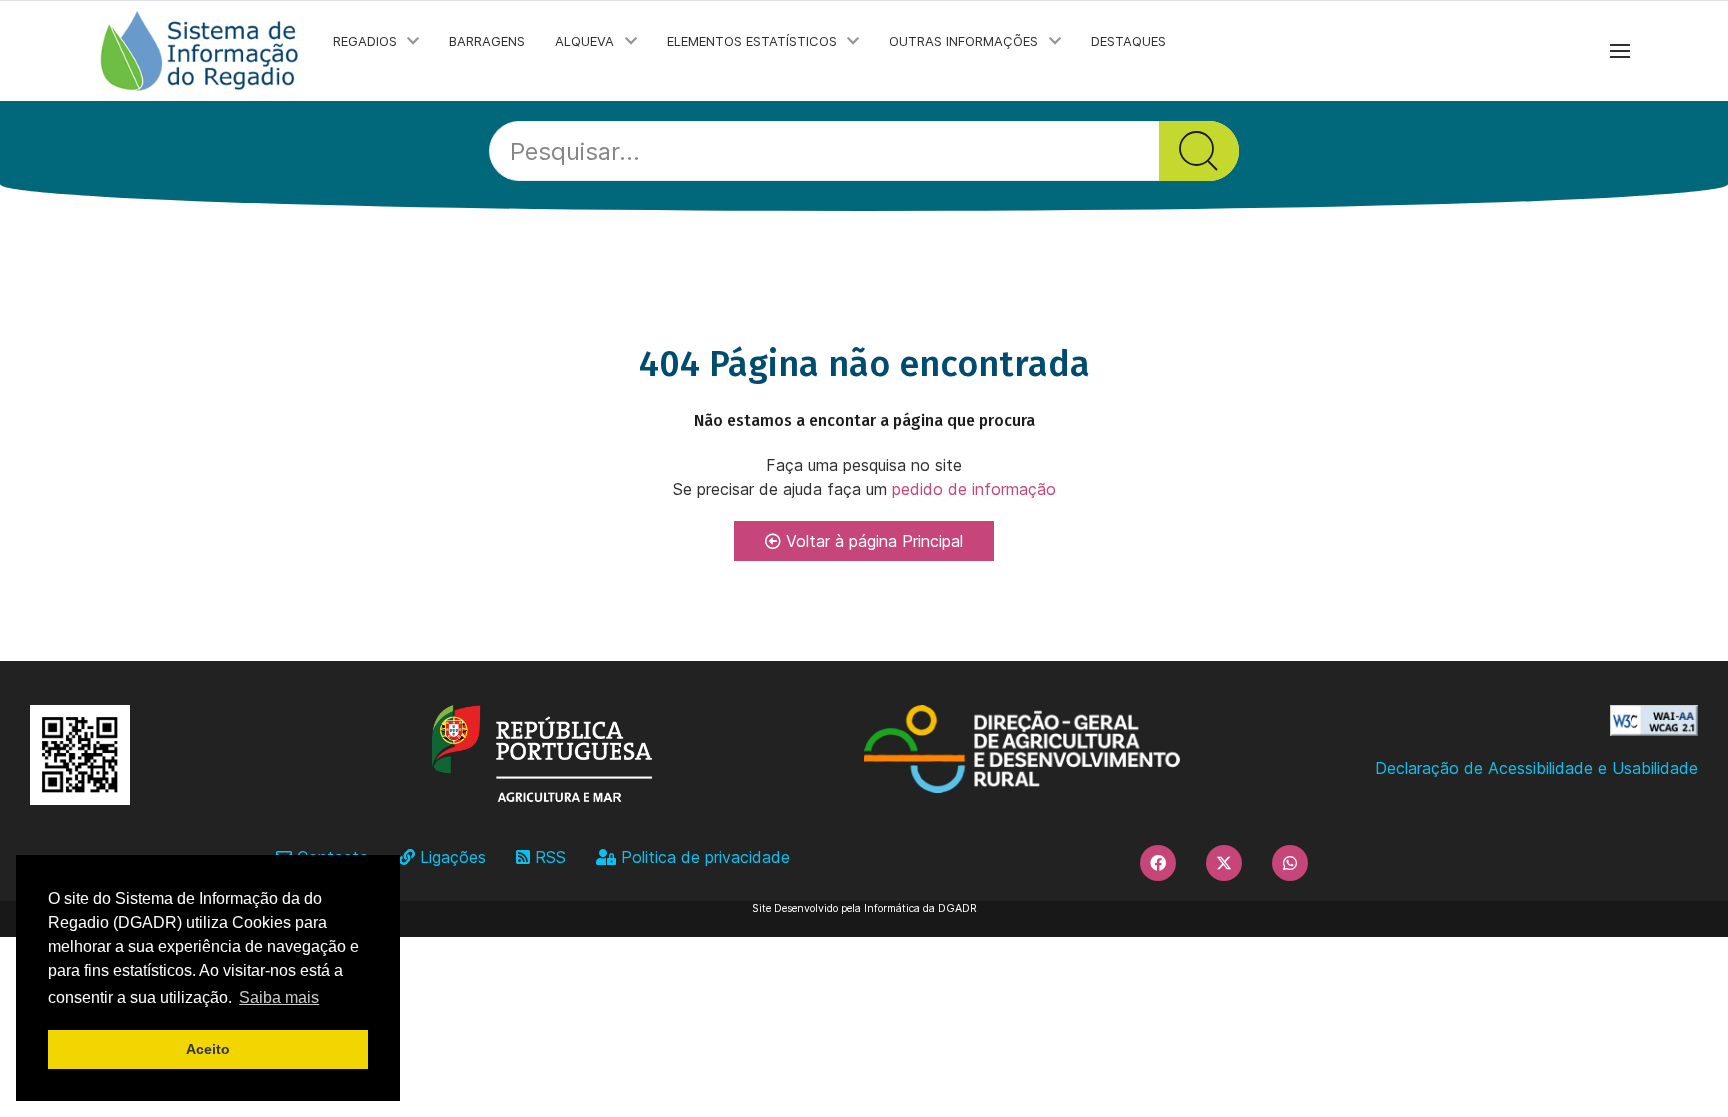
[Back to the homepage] (200, 51)
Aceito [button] (208, 1049)
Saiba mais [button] (279, 997)
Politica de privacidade (703, 857)
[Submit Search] (1199, 151)
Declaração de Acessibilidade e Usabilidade (1536, 768)
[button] (1620, 51)
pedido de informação (971, 489)
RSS (548, 857)
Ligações (450, 857)
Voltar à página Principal (872, 541)
